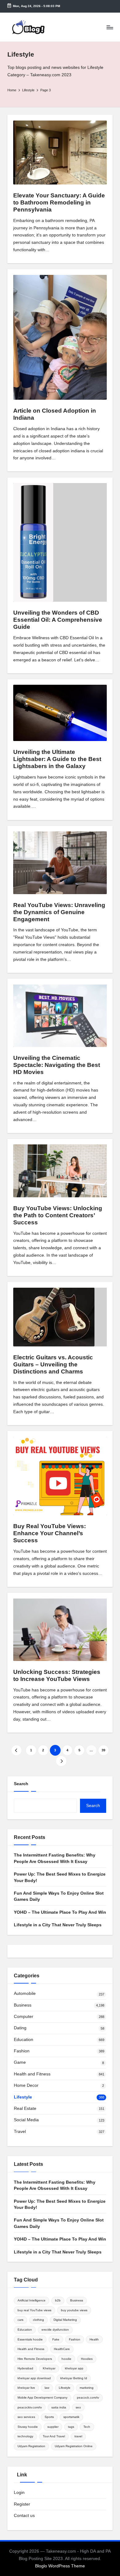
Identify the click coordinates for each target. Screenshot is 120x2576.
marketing (87, 2388)
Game (20, 2062)
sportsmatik (71, 2417)
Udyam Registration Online (74, 2446)
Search (21, 1784)
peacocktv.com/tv (30, 2407)
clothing (38, 2320)
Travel (20, 2132)
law (47, 2388)
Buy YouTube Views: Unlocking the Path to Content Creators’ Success (58, 1215)
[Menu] (110, 27)
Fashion (22, 2051)
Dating (20, 2028)
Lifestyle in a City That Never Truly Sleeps (58, 1925)
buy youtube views (74, 2310)
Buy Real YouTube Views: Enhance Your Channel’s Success (50, 1533)
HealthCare (62, 2349)
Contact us (24, 2516)
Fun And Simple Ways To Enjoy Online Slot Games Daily (59, 1896)
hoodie (66, 2359)
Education (24, 2040)
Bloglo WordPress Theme (60, 2566)
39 (103, 1750)
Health (94, 2339)
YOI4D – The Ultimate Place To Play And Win (60, 1912)
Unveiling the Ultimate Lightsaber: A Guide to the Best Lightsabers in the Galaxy (57, 759)
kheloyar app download (34, 2378)
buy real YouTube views (34, 2310)
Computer (24, 2017)
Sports (49, 2417)
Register (22, 2504)
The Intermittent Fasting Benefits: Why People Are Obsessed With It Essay (55, 1858)
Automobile (25, 1993)
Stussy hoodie (28, 2427)
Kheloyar (49, 2368)
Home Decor (26, 2085)
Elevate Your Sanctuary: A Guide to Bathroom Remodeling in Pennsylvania (59, 202)
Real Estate (25, 2108)
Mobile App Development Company (42, 2398)
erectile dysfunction (55, 2330)
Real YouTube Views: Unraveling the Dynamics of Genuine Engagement (59, 912)
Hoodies (87, 2359)
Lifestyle (23, 2097)
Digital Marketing (65, 2320)
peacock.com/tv (88, 2398)
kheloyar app (74, 2368)
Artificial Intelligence (32, 2300)
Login (19, 2493)
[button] (16, 1750)
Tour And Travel (54, 2436)
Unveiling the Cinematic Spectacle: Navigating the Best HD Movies (57, 1065)
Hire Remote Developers (35, 2359)
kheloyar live (26, 2388)
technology (25, 2436)
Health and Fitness (32, 2074)
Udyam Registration (31, 2446)
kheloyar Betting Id (74, 2378)
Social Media (26, 2120)
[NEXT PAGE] (61, 1761)
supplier (53, 2427)
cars (20, 2320)
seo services (26, 2417)
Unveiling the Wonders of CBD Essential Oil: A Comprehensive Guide (58, 620)
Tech (87, 2427)
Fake (56, 2339)
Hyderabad (25, 2368)
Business (23, 2005)
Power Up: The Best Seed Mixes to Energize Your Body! (60, 1877)
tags (71, 2427)
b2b (58, 2300)
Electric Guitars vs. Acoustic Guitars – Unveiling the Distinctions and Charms (53, 1364)
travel (78, 2436)
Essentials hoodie (30, 2339)
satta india (59, 2407)
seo (78, 2407)
